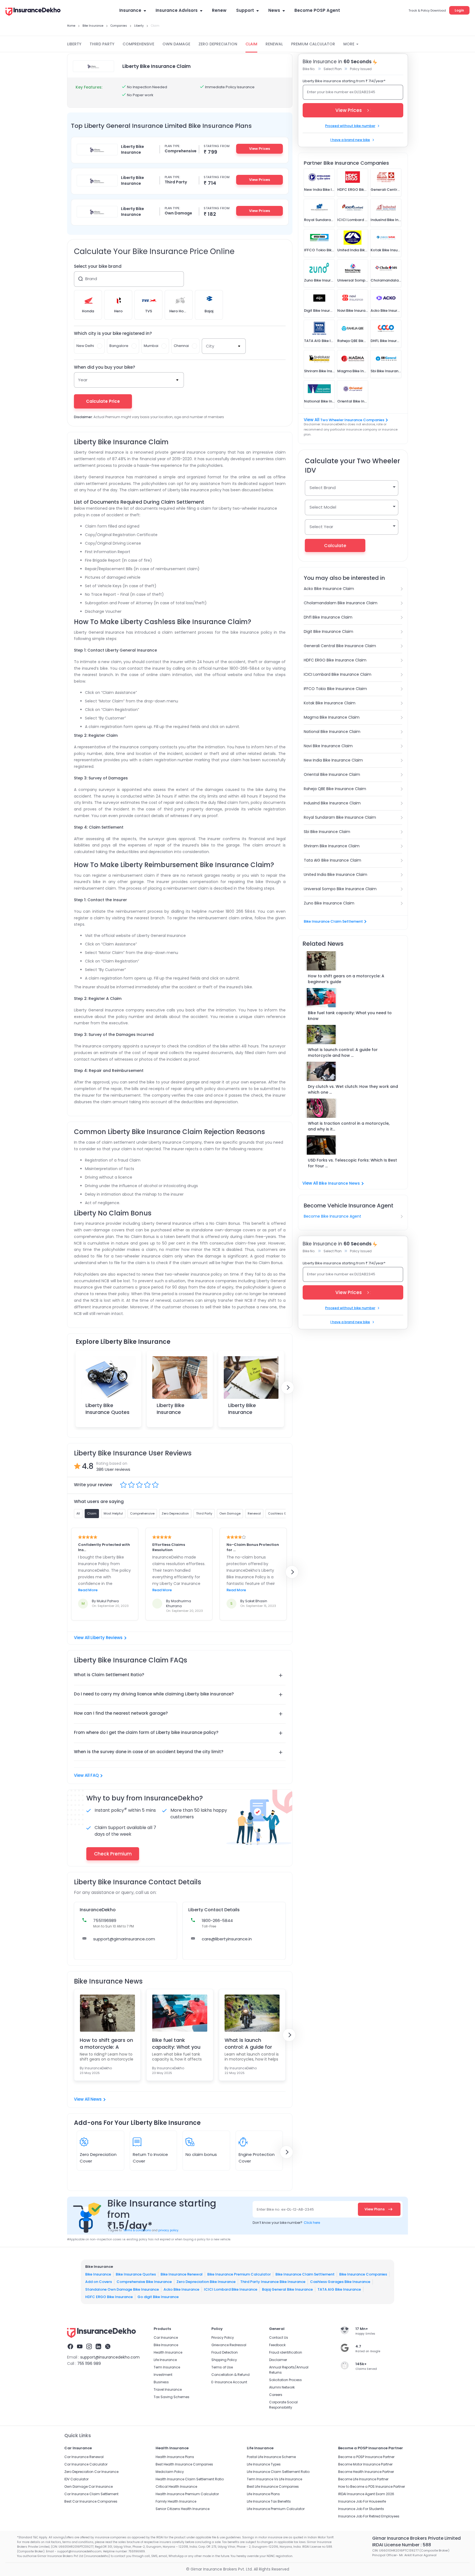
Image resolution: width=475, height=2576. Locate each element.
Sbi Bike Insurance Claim (327, 832)
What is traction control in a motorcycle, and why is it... (349, 1126)
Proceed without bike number (350, 126)
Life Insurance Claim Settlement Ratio (278, 2472)
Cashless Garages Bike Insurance (340, 2282)
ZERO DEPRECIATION (218, 44)
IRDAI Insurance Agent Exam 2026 (366, 2494)
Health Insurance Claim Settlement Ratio (190, 2479)
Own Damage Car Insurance (89, 2487)
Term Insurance (167, 2367)
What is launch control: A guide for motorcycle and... (248, 2043)
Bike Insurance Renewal (182, 2274)
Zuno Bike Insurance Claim (329, 903)
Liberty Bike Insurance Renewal (242, 1412)
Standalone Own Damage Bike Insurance (122, 2289)
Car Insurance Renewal (84, 2457)
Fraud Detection (225, 2352)
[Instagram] (89, 2347)
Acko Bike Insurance (181, 2289)
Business (161, 2382)
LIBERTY (74, 44)
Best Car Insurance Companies (91, 2501)
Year (83, 380)
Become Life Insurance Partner (363, 2479)
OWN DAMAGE (176, 44)
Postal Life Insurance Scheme (271, 2457)
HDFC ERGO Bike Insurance (109, 2297)
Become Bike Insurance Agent (332, 1216)
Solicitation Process (285, 2380)
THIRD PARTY (102, 44)
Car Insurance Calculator (86, 2464)
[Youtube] (80, 2347)
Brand (91, 279)
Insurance (130, 10)
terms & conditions (137, 2230)
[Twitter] (108, 2347)
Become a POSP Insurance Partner (366, 2457)
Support (245, 10)
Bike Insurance (98, 2274)
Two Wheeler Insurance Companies (352, 420)
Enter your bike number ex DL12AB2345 (341, 92)
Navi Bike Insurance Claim (328, 746)
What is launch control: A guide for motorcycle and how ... (343, 1053)
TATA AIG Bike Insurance (339, 2289)
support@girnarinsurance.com (124, 1939)
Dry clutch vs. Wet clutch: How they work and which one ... (353, 1089)
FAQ (95, 1775)
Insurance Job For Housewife (362, 2501)
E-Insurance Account (229, 2382)
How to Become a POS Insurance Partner (372, 2487)
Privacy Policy (223, 2338)
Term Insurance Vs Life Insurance (274, 2479)
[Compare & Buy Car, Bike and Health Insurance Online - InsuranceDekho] (33, 12)
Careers (276, 2395)
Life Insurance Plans (263, 2494)
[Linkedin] (98, 2347)
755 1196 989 (89, 2363)
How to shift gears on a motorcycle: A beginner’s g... (106, 2043)
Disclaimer (278, 2360)
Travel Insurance (168, 2389)
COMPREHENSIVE (138, 44)
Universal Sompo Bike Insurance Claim (340, 889)
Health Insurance (168, 2352)
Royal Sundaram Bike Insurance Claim (340, 817)
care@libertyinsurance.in (227, 1939)
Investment (163, 2375)
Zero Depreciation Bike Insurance (206, 2282)
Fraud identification (286, 2352)
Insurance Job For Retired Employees (369, 2516)
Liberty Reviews (107, 1638)
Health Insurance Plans (175, 2457)
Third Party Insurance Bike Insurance (273, 2282)
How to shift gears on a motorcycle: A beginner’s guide (346, 979)
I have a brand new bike (350, 140)
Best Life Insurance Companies (273, 2487)
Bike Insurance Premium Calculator (239, 2274)
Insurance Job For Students (361, 2509)
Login (459, 10)
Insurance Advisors (177, 10)
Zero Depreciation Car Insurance (91, 2472)
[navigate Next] (288, 1388)
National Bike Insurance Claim (332, 732)
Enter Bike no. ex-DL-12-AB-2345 (285, 2209)
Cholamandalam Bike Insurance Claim (341, 603)
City (210, 346)
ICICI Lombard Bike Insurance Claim (338, 674)
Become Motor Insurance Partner (365, 2464)
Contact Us (279, 2338)
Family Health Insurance (176, 2501)
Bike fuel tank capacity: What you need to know (176, 2043)
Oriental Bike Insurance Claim (332, 774)
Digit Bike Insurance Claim (328, 631)
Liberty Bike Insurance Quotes (107, 1409)
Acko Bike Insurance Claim (329, 589)
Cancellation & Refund (230, 2375)
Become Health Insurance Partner (366, 2472)
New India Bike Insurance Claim (333, 760)
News (274, 10)
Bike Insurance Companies (363, 2274)
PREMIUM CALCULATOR (313, 44)
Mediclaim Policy (170, 2472)
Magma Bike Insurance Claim (332, 717)
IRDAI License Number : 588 (402, 2545)
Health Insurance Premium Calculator (187, 2494)
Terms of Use (222, 2367)
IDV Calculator (76, 2479)
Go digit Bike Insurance (158, 2297)
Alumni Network (282, 2387)
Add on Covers (99, 2282)
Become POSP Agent (317, 10)
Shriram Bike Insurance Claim (332, 846)
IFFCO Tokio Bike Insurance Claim (335, 689)
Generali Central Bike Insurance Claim (340, 646)
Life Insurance (165, 2360)
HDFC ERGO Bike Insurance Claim (335, 660)
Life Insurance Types (264, 2464)
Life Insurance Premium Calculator (276, 2509)
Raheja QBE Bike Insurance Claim (335, 789)
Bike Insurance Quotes (136, 2274)
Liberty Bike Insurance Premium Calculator (171, 1416)
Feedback (277, 2345)
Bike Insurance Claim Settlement (333, 921)
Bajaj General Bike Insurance (287, 2289)
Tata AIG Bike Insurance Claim (332, 860)
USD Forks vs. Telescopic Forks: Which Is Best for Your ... (352, 1163)
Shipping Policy (224, 2360)
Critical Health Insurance (176, 2487)
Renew (219, 10)
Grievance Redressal (229, 2345)
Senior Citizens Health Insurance (183, 2509)
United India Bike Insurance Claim (335, 875)
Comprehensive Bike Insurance (144, 2282)
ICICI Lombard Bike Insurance (231, 2289)
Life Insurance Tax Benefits (269, 2501)
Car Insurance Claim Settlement (91, 2494)
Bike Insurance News (339, 1183)
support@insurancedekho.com (110, 2357)
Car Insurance (166, 2338)
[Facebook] (70, 2347)
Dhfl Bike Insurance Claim (328, 617)
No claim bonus (201, 2154)
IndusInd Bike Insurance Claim (332, 803)
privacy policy (168, 2230)
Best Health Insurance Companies (184, 2464)
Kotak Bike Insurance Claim (330, 703)
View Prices (259, 149)
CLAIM (251, 44)
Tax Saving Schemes (172, 2397)
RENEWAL (274, 44)
